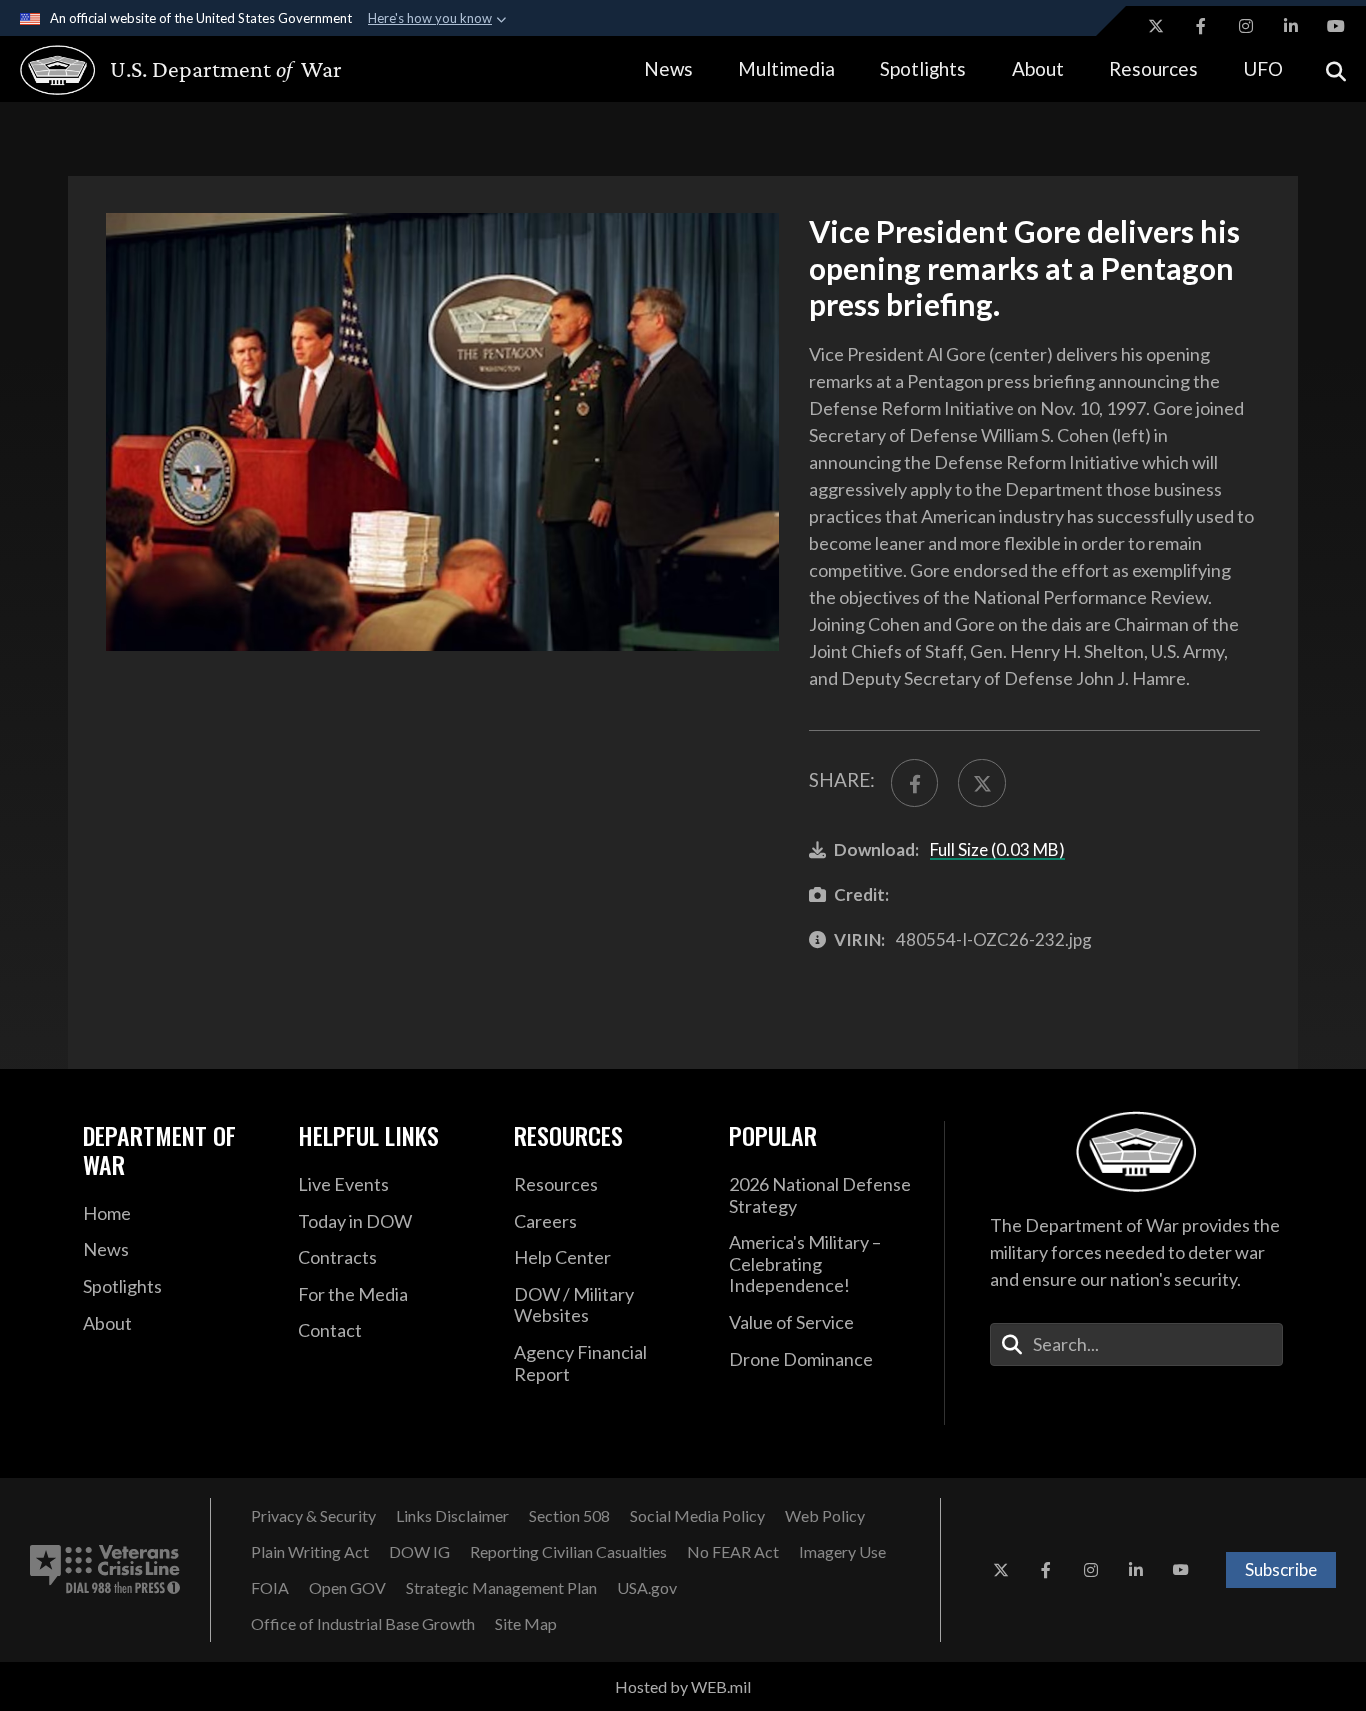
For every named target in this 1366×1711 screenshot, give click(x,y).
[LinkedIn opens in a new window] (1291, 26)
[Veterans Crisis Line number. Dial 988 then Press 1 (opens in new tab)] (105, 1570)
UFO (1263, 68)
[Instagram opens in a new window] (1246, 26)
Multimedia (786, 68)
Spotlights (923, 68)
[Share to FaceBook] (914, 782)
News (668, 68)
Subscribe (1281, 1569)
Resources (1153, 68)
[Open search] (1336, 69)
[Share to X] (981, 782)
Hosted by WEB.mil (683, 1686)
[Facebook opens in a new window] (1201, 26)
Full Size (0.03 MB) (997, 849)
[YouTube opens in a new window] (1336, 26)
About (1038, 68)
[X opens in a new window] (1156, 26)
